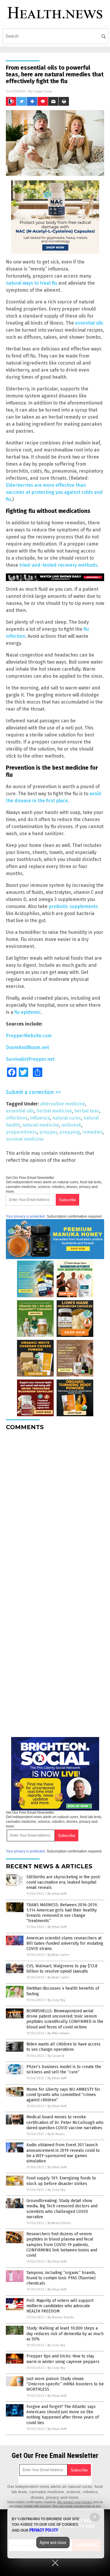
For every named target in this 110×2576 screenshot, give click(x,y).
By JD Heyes (56, 2134)
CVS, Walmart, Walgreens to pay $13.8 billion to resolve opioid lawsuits (62, 1969)
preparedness (21, 1132)
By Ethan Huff (57, 1894)
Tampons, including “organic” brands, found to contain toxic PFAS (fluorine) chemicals (61, 2278)
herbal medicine (54, 1111)
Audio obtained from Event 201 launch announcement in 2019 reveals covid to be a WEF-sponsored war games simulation (63, 2153)
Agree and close (53, 2543)
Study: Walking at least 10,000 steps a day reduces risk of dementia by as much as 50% (65, 2333)
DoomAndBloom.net (27, 1047)
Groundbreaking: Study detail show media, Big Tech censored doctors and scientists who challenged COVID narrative (62, 2209)
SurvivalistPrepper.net (30, 1059)
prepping (70, 1132)
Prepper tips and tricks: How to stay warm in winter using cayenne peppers (63, 2359)
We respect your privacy (75, 2502)
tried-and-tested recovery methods (58, 565)
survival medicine (25, 1139)
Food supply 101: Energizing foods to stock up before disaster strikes (61, 2181)
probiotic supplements (73, 906)
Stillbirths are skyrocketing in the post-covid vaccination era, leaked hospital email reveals (64, 1882)
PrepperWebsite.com (29, 1036)
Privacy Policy (44, 2530)
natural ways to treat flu (32, 283)
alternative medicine (63, 1104)
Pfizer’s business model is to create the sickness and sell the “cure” (64, 2069)
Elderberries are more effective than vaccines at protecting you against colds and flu (54, 492)
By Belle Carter (58, 1955)
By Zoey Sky (56, 2000)
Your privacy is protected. (26, 1216)
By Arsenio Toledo (61, 2317)
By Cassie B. (56, 2056)
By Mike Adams (59, 2033)
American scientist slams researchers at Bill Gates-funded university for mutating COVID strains (65, 1943)
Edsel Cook (43, 91)
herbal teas (87, 1111)
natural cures (67, 1118)
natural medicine (41, 1125)
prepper (48, 1132)
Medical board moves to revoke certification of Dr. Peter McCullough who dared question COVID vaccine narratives (65, 2122)
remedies (92, 1132)
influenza (40, 1118)
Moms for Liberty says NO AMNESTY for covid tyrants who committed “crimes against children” (63, 2095)
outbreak (71, 1125)
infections (17, 1118)
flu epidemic (28, 1012)
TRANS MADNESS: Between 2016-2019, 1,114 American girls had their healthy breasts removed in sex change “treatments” (62, 1913)
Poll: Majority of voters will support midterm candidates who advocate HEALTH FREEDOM (60, 2306)
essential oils (89, 323)
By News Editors (59, 2223)
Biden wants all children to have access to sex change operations (64, 2047)
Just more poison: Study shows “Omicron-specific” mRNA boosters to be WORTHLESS (65, 2384)
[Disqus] (55, 1509)
